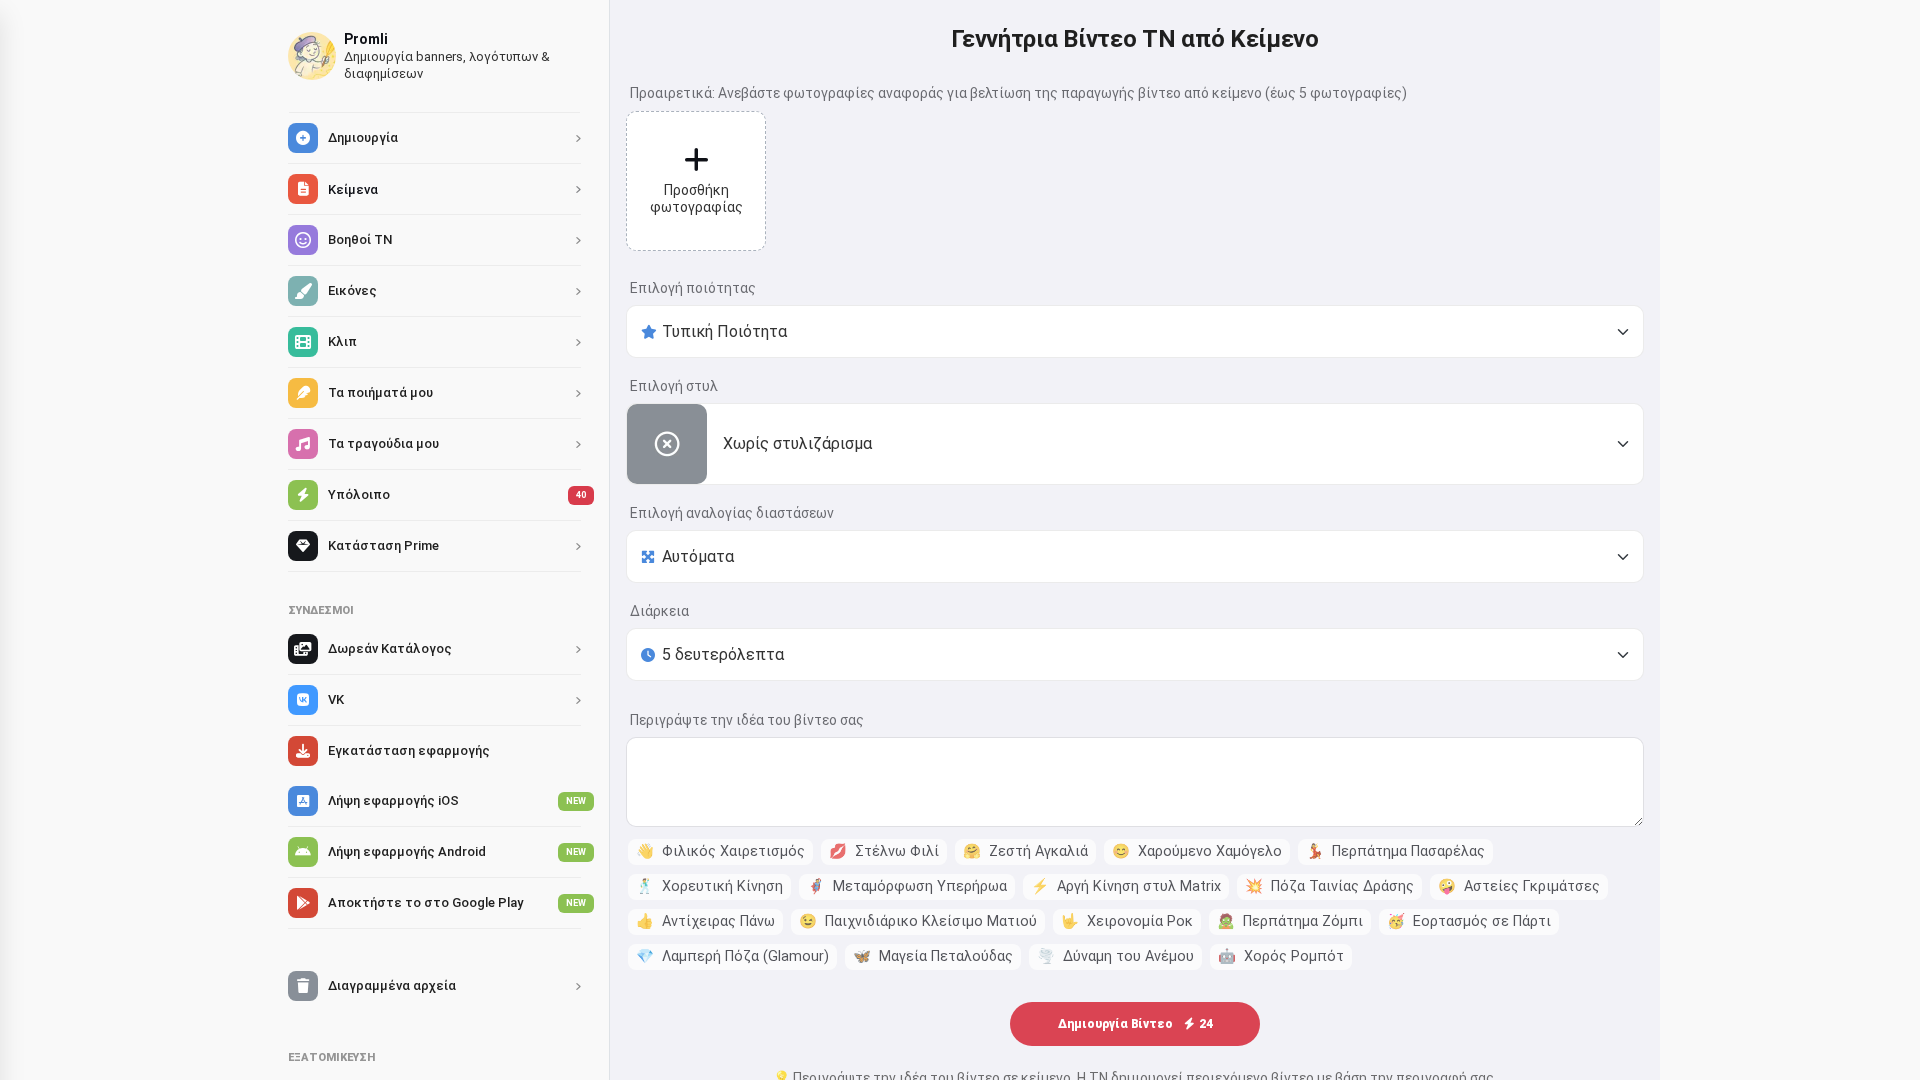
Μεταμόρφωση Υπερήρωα (907, 886)
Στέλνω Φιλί (884, 851)
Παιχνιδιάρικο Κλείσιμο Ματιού (918, 921)
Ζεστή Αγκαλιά (1025, 851)
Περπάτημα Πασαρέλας (1395, 851)
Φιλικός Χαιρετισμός (720, 851)
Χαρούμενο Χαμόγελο (1197, 851)
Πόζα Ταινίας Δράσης (1329, 886)
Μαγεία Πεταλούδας (933, 956)
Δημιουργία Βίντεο (1135, 1024)
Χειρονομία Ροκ (1127, 921)
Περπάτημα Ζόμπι (1290, 921)
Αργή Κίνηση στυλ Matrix (1126, 886)
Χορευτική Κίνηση (709, 886)
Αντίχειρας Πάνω (705, 921)
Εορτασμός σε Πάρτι (1469, 921)
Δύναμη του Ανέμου (1115, 956)
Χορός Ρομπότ (1281, 956)
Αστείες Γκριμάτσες (1519, 886)
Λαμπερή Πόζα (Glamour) (732, 956)
